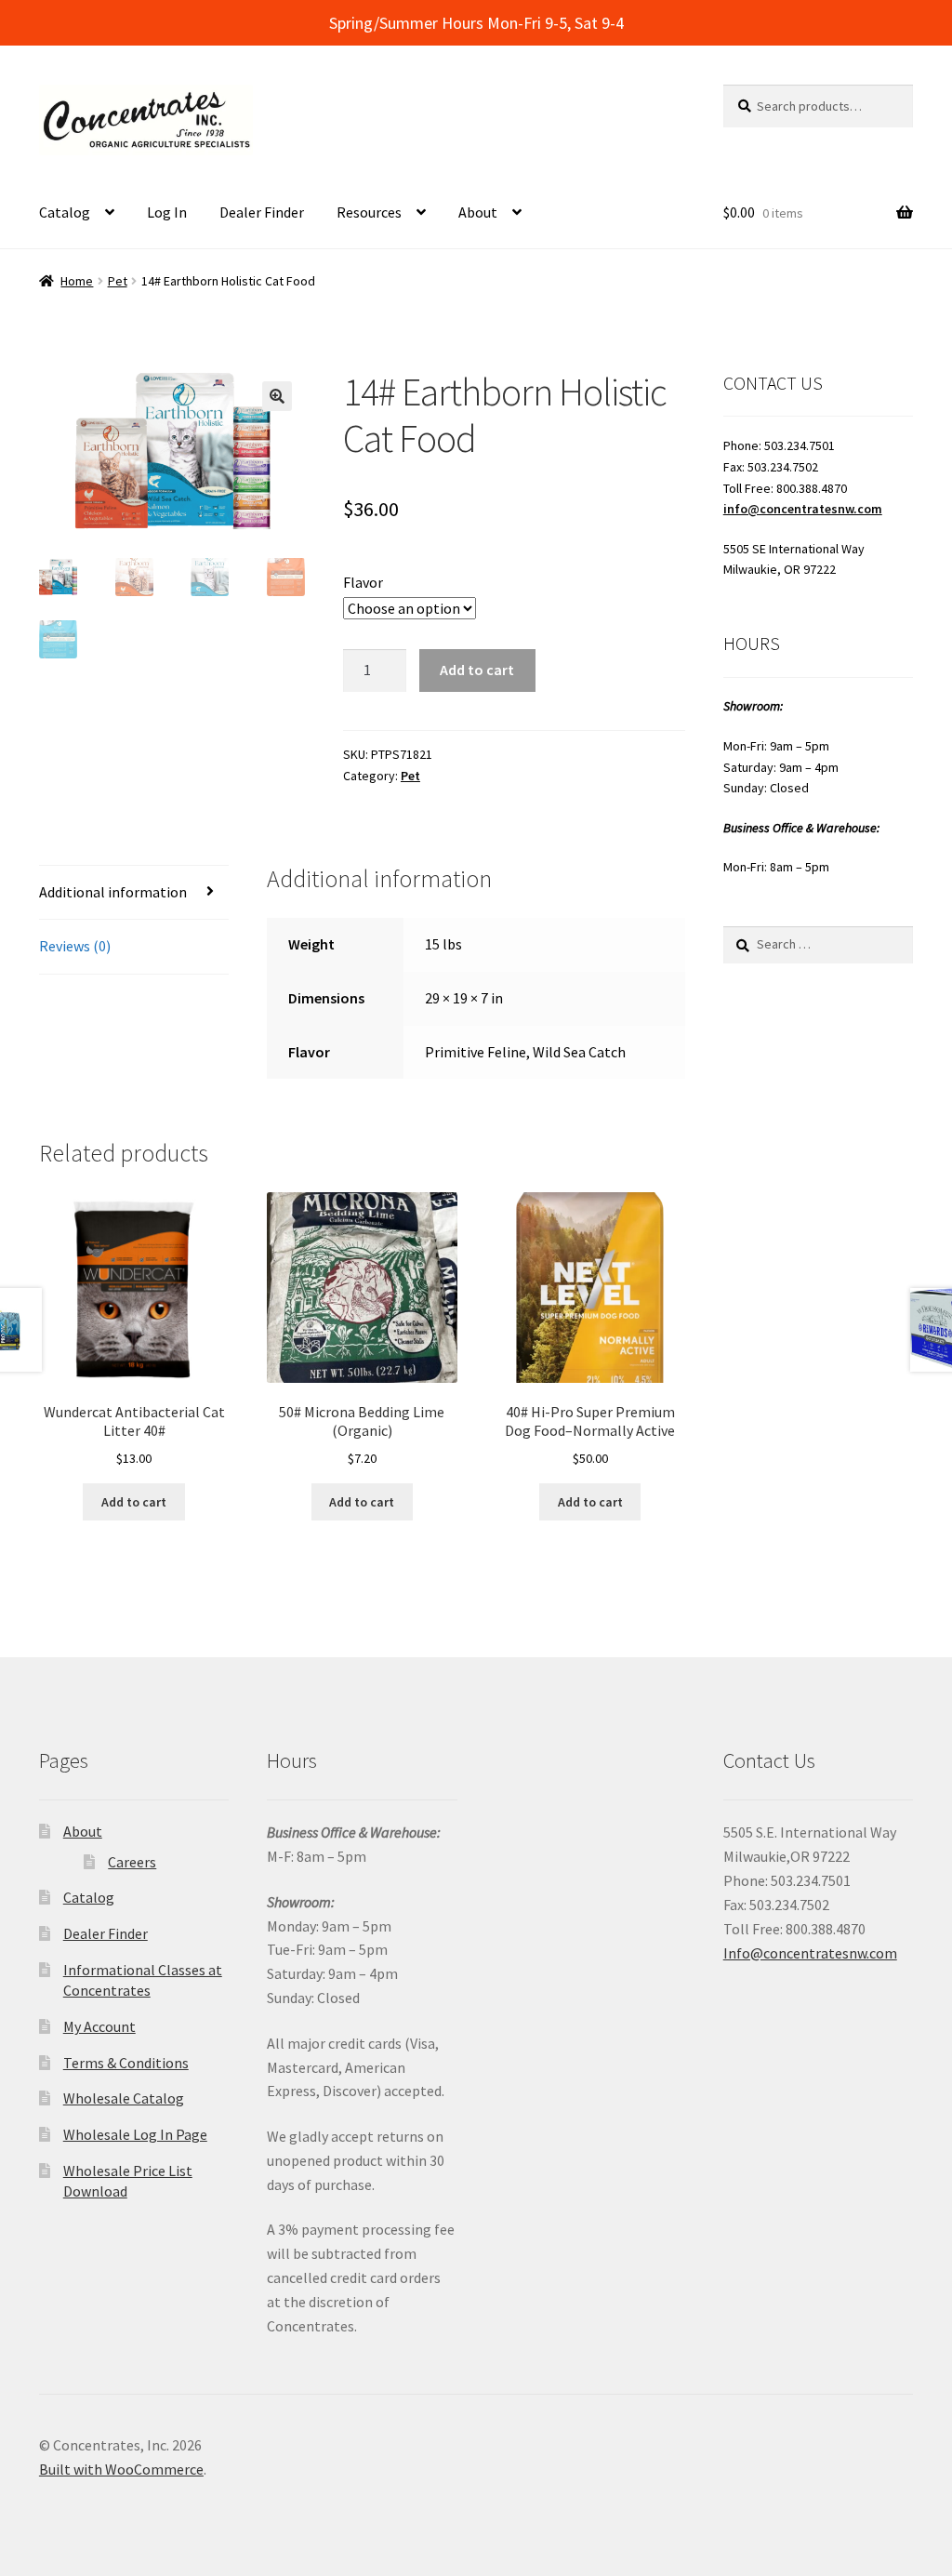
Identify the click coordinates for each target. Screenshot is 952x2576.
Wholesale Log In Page (135, 2134)
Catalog (65, 212)
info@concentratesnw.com (803, 509)
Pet (118, 281)
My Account (99, 2026)
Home (77, 281)
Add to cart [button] (134, 1502)
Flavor (363, 582)
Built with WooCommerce (121, 2469)
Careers (132, 1862)
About (478, 212)
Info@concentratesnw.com (810, 1953)
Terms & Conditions (126, 2063)
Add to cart (477, 670)
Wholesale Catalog (124, 2098)
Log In (167, 212)
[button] (277, 396)
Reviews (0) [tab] (75, 946)
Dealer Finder (262, 212)
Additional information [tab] (113, 892)
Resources (369, 212)
